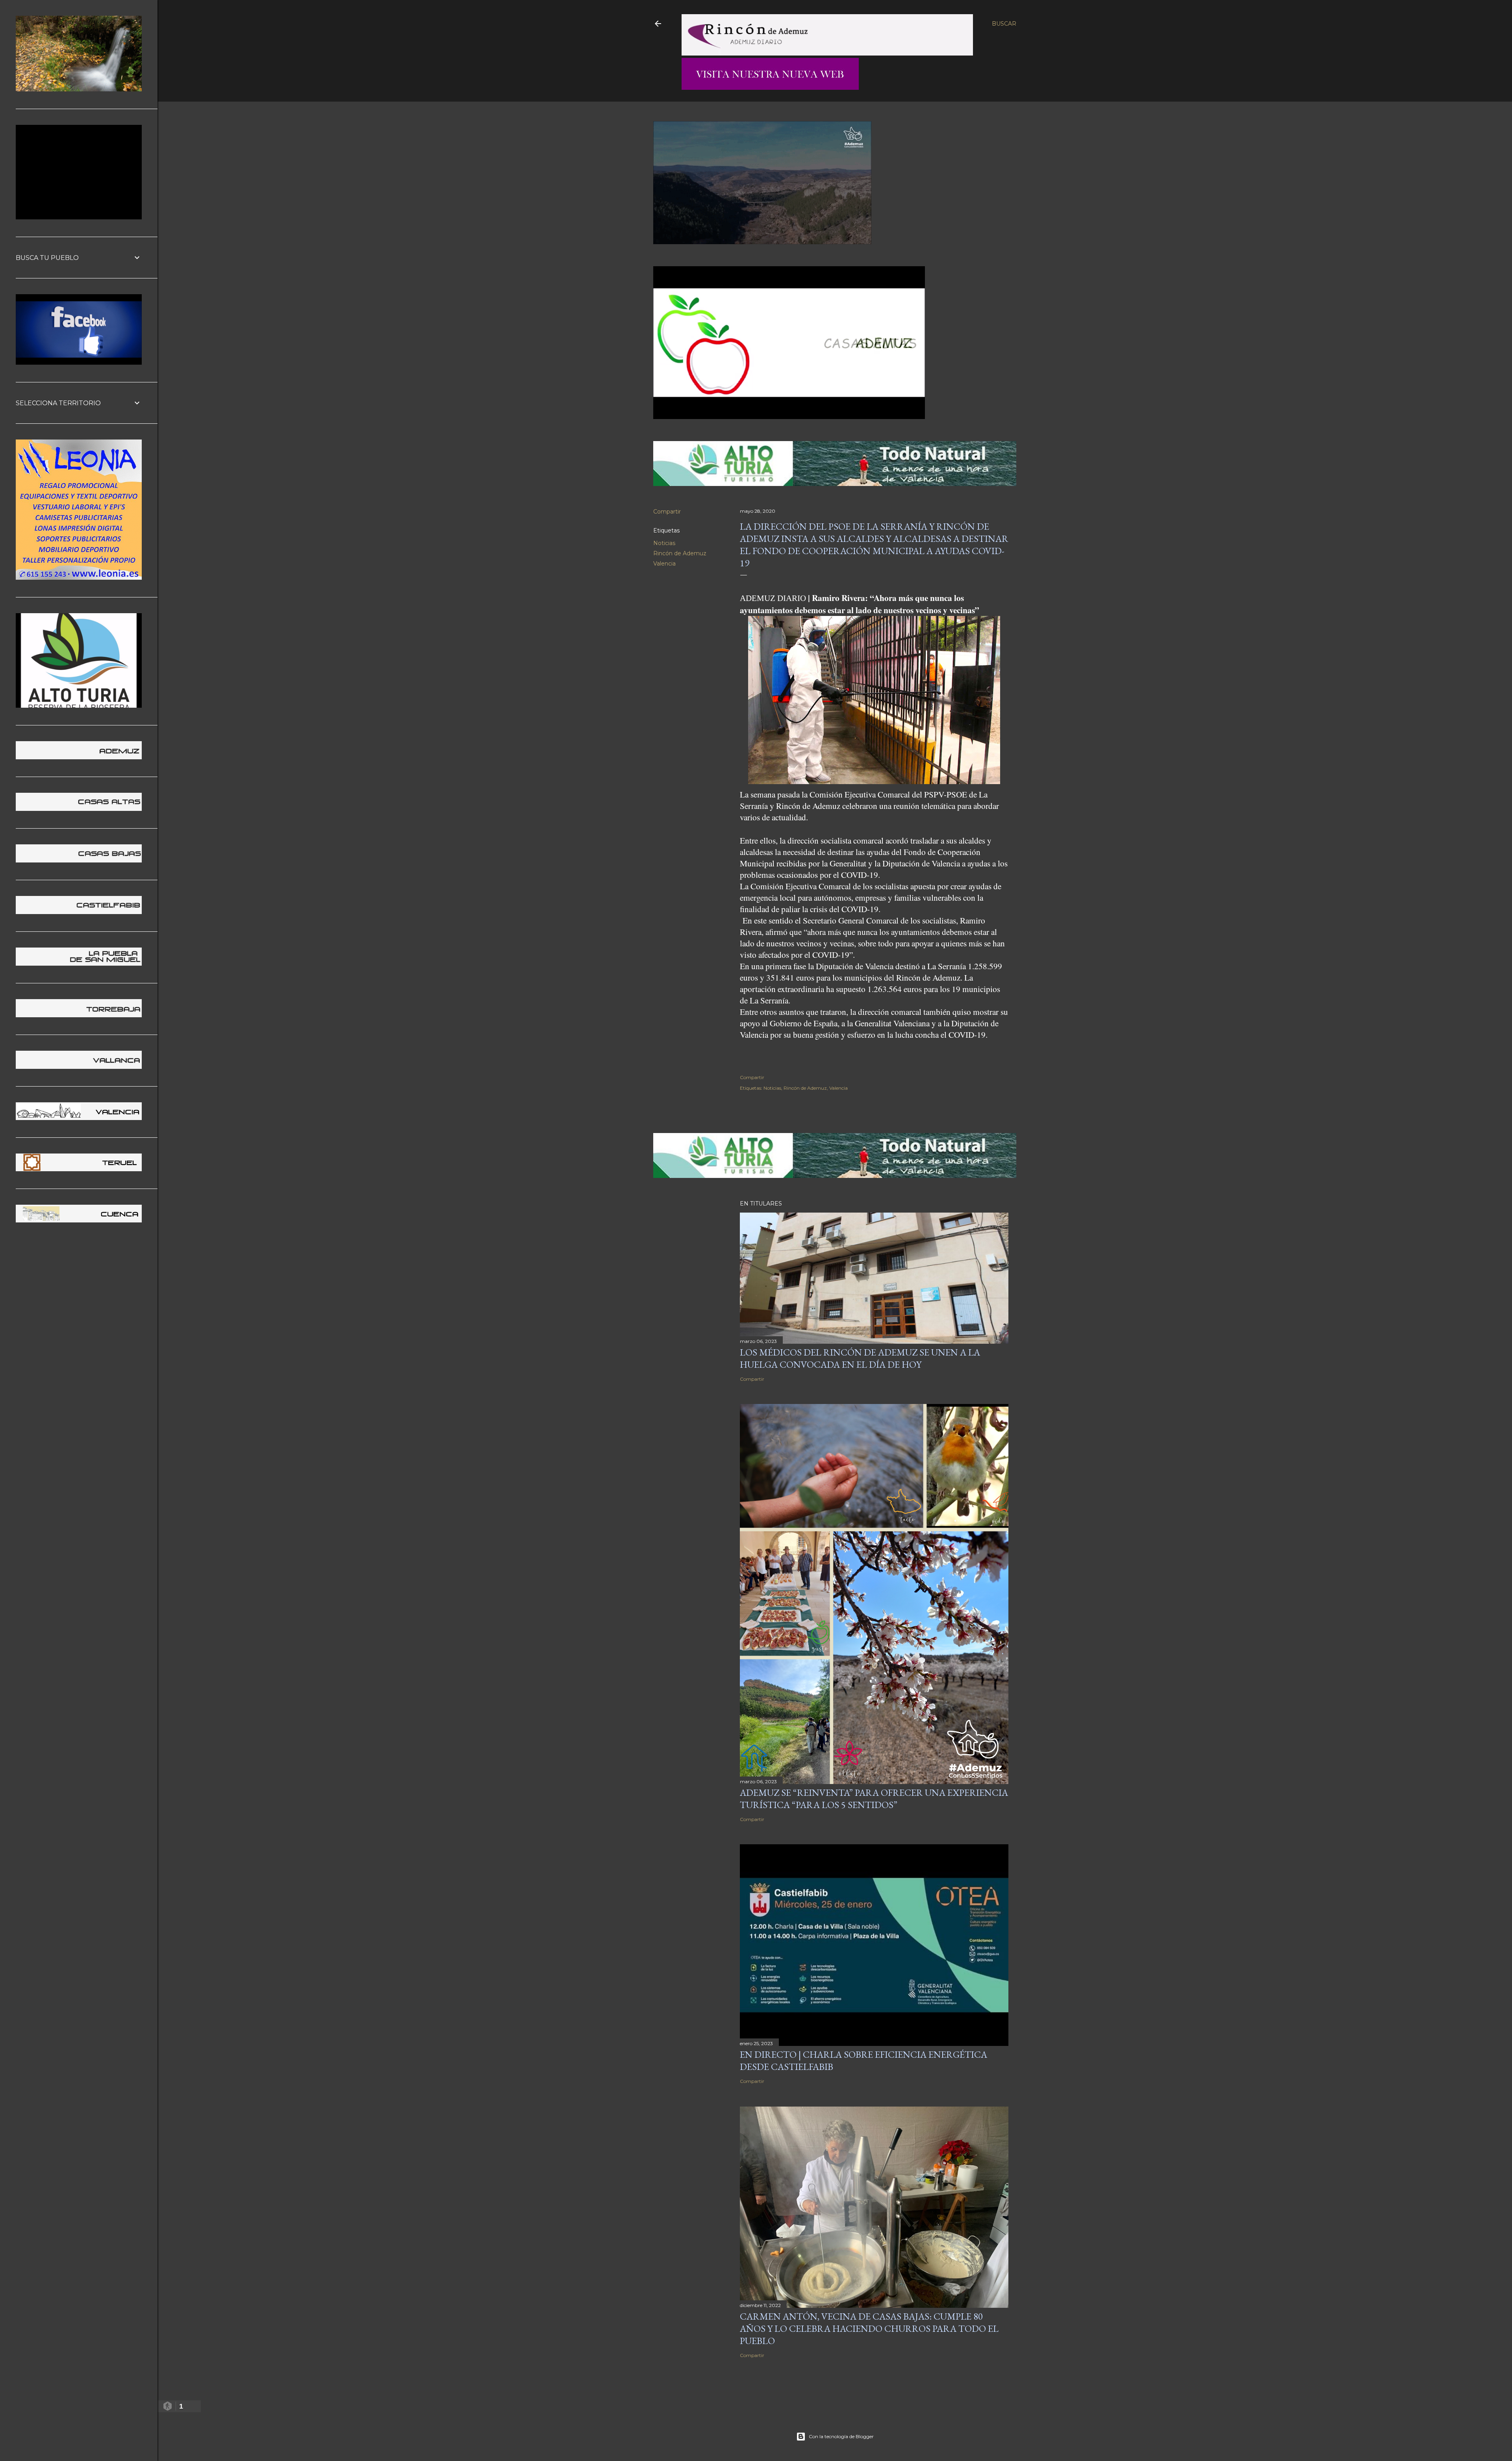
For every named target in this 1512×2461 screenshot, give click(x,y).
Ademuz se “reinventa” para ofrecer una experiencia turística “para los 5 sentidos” (874, 1799)
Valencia (664, 564)
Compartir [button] (667, 512)
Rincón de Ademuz (680, 553)
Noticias (664, 543)
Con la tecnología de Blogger (841, 2436)
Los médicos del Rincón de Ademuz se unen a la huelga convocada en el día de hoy (860, 1358)
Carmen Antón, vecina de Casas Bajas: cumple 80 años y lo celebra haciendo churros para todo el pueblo (869, 2328)
